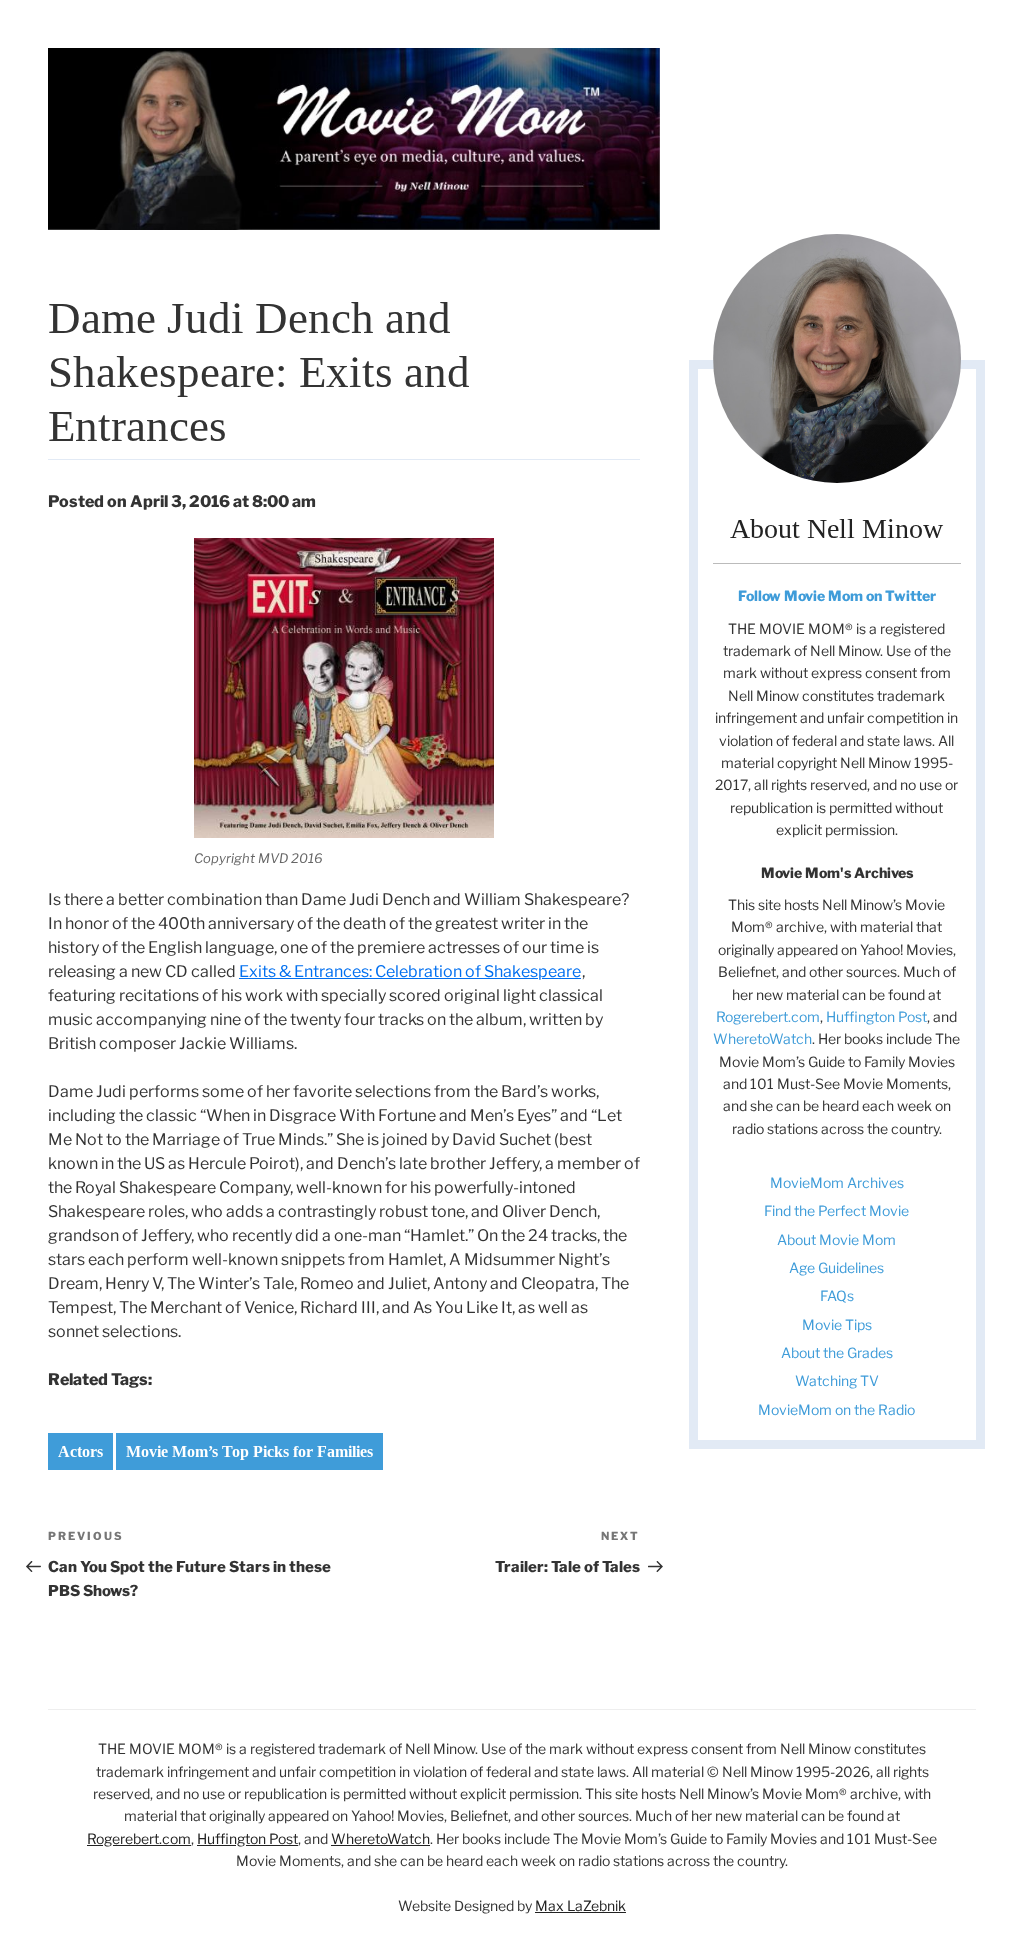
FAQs (837, 1295)
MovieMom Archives (837, 1182)
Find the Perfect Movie (836, 1210)
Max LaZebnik (580, 1905)
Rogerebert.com (768, 1016)
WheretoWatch (762, 1038)
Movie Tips (837, 1324)
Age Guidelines (836, 1267)
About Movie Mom (836, 1239)
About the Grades (837, 1352)
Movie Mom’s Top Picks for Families (249, 1451)
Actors (80, 1451)
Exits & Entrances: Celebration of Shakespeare (410, 971)
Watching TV (837, 1380)
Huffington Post (876, 1016)
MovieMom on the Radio (836, 1409)
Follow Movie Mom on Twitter (837, 595)
